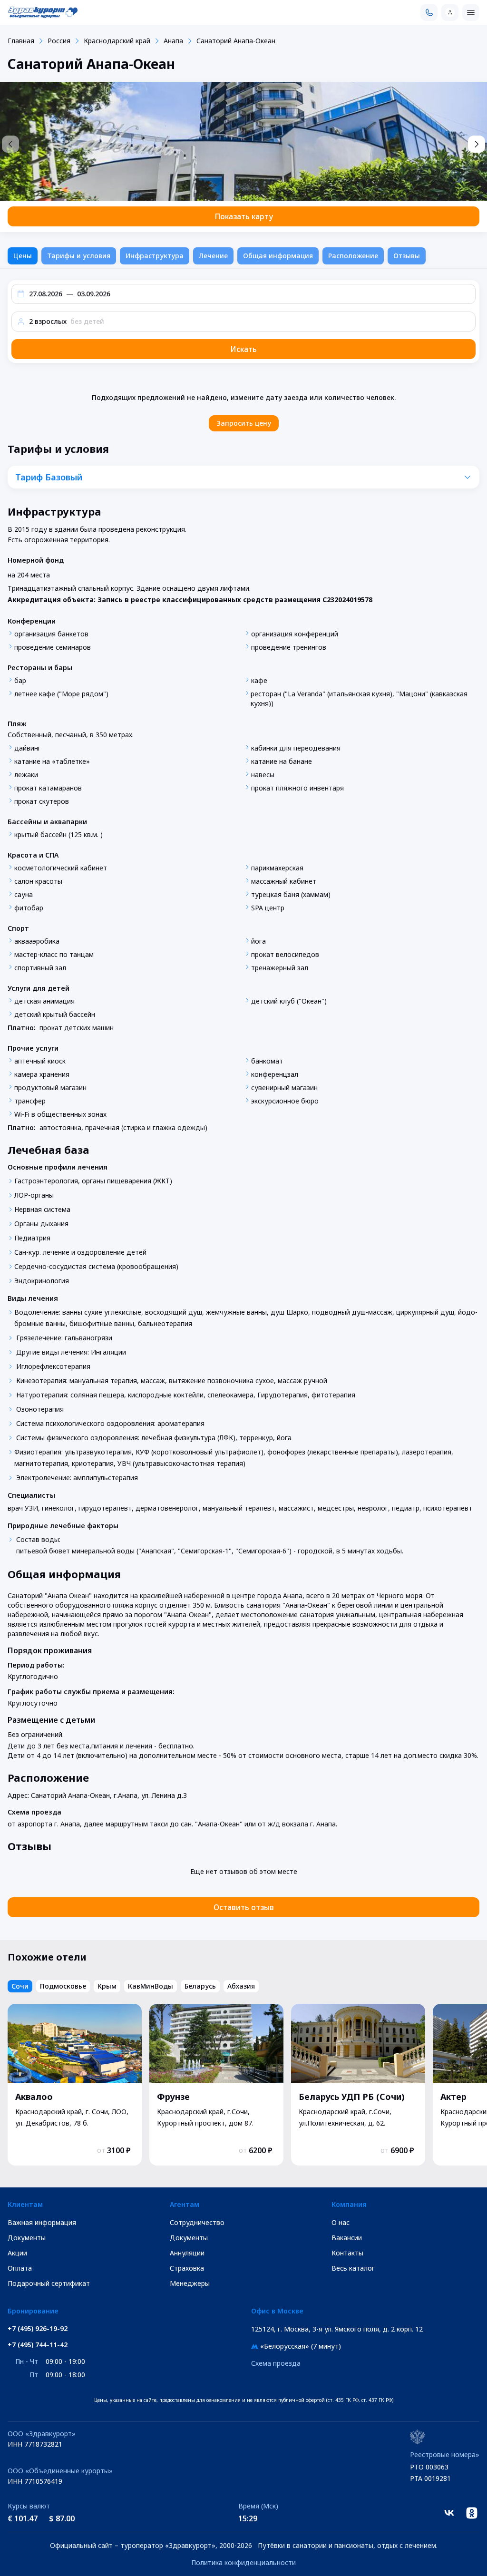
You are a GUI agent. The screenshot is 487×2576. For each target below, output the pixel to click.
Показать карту (244, 216)
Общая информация (278, 256)
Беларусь (200, 1986)
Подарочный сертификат (49, 2283)
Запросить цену (244, 423)
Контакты (347, 2253)
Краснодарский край (117, 41)
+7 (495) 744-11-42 (38, 2345)
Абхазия (241, 1986)
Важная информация (42, 2222)
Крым (107, 1986)
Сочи (20, 1986)
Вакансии (347, 2238)
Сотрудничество (197, 2222)
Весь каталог (353, 2268)
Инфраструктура (155, 256)
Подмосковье (63, 1986)
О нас (341, 2222)
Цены (23, 256)
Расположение (353, 256)
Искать (243, 349)
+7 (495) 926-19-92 (38, 2329)
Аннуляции (187, 2253)
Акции (17, 2253)
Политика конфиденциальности (243, 2562)
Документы (27, 2238)
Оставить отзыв (244, 1907)
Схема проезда (276, 2363)
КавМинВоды (151, 1986)
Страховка (187, 2268)
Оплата (20, 2268)
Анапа (173, 41)
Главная (21, 41)
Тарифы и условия (79, 256)
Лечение (213, 256)
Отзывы (407, 256)
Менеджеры (190, 2283)
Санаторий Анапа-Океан (236, 41)
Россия (59, 41)
